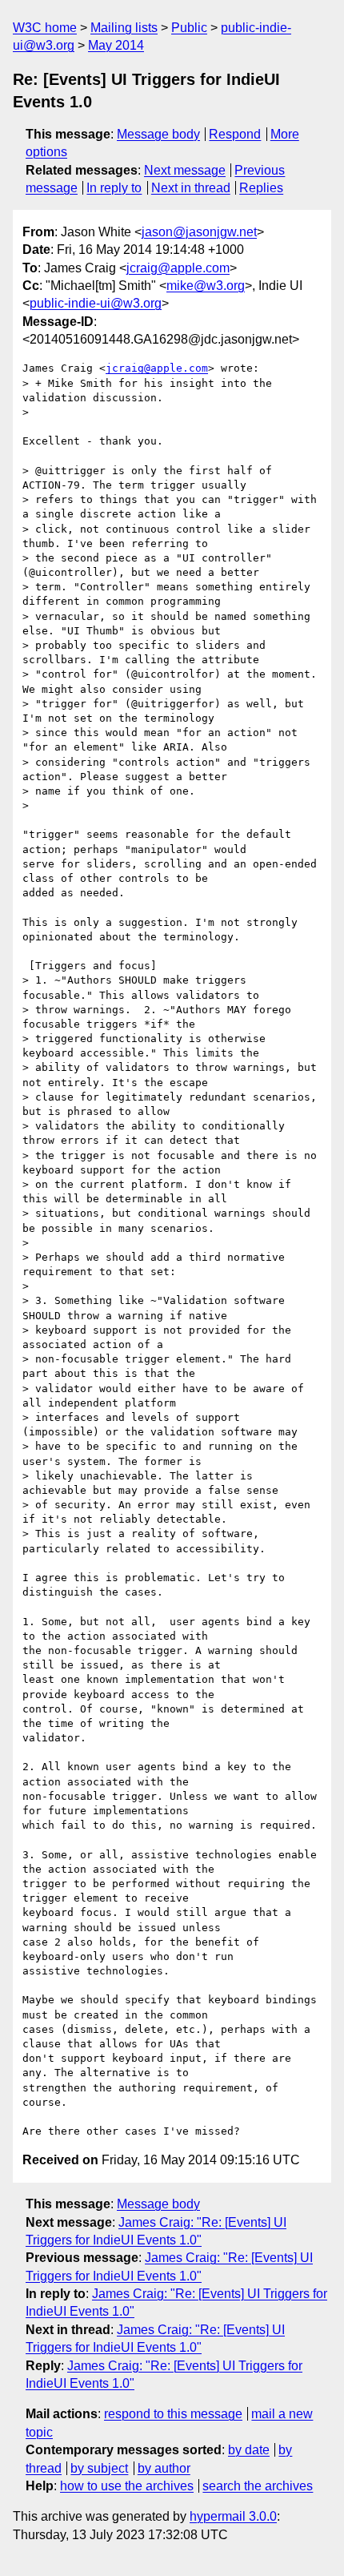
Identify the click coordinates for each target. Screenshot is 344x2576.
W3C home (45, 28)
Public (189, 28)
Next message (185, 170)
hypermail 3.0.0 (233, 2516)
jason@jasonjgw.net (199, 232)
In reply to (114, 188)
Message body (158, 134)
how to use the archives (127, 2486)
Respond (235, 134)
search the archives (258, 2486)
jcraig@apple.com (178, 268)
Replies (261, 188)
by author (164, 2468)
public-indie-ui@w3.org (96, 303)
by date (249, 2450)
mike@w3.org (206, 286)
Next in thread (191, 188)
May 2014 (116, 45)
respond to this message (173, 2414)
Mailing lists (124, 28)
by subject (99, 2468)
